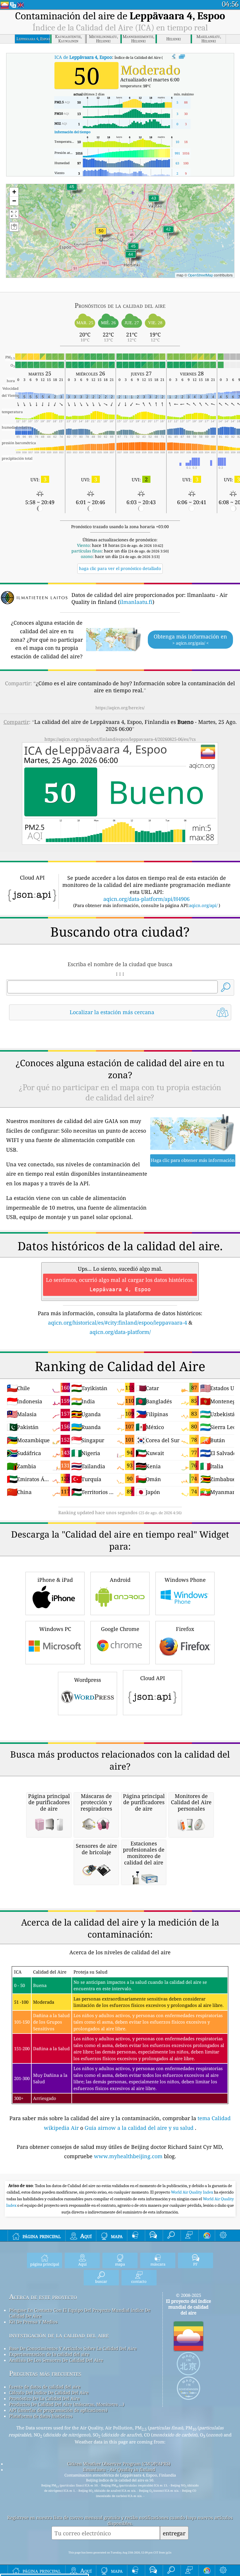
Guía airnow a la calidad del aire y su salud (140, 2128)
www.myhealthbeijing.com (129, 2156)
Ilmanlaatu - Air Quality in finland (119, 2469)
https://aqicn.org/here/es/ (120, 708)
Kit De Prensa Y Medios (33, 2322)
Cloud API (153, 1678)
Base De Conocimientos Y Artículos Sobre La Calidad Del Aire (73, 2348)
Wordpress (88, 1680)
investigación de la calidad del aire (59, 2335)
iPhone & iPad (55, 1580)
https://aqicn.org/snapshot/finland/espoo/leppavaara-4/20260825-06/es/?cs (120, 739)
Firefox (185, 1629)
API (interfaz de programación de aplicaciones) (58, 2410)
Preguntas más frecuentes (45, 2373)
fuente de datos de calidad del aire (45, 2387)
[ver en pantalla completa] (182, 57)
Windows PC (55, 1629)
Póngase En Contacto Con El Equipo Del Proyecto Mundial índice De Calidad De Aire (80, 2313)
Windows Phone (185, 1580)
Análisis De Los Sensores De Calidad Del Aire (56, 2360)
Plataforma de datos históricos (41, 2416)
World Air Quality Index (192, 2192)
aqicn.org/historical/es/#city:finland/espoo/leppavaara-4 (118, 1323)
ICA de (83, 57)
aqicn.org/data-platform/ (120, 1332)
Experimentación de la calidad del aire (49, 2354)
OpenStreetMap (200, 275)
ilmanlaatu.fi (136, 602)
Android (120, 1580)
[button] (101, 235)
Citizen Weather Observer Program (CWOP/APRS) (119, 2464)
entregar (174, 2533)
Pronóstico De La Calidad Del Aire (44, 2398)
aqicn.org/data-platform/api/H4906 (146, 899)
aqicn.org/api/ (203, 905)
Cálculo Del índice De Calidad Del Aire (49, 2393)
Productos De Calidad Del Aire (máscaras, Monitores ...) (67, 2404)
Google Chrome (120, 1629)
